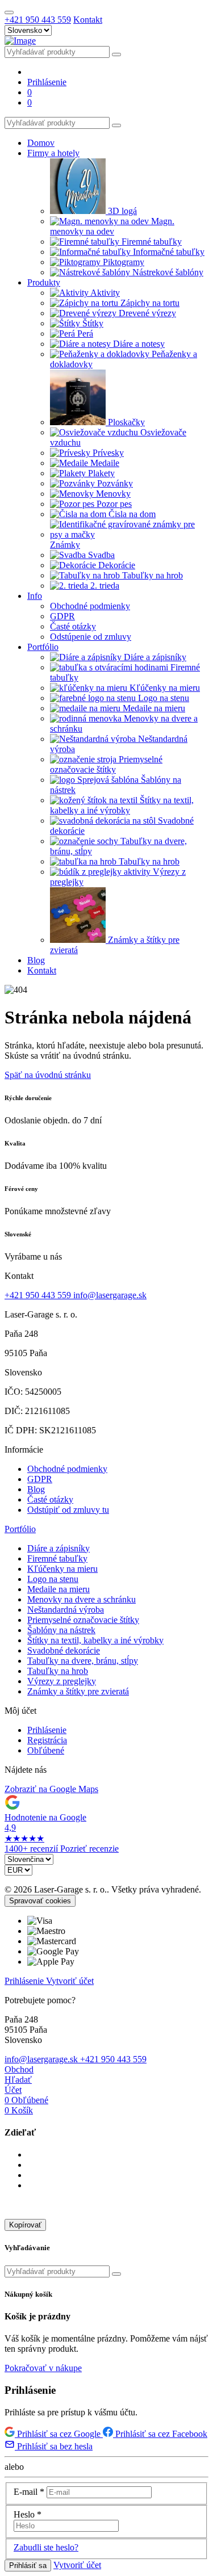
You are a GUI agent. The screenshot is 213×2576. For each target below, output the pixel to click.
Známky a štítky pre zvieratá (78, 1691)
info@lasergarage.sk (110, 1295)
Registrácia (47, 1740)
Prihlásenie (47, 1730)
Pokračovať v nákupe (43, 2368)
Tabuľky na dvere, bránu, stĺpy (83, 1661)
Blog (36, 1489)
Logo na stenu (53, 1579)
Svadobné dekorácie (64, 1650)
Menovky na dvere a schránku (82, 1599)
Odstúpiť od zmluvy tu (68, 1510)
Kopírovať (25, 2225)
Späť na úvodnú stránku (48, 1075)
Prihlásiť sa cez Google (59, 2434)
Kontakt (88, 20)
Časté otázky (50, 1499)
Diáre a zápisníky (59, 1548)
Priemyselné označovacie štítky (83, 1620)
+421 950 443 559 (38, 20)
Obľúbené (46, 1750)
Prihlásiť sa (28, 2565)
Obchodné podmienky (67, 1469)
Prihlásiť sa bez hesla (54, 2446)
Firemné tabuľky (57, 1558)
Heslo (28, 2514)
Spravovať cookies (40, 1901)
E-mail (29, 2492)
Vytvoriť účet (70, 1981)
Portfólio (20, 1529)
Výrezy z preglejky (62, 1681)
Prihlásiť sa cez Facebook (160, 2434)
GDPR (40, 1479)
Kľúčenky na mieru (62, 1569)
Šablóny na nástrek (61, 1630)
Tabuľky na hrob (58, 1671)
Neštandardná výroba (66, 1610)
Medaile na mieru (59, 1589)
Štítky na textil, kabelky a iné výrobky (95, 1640)
